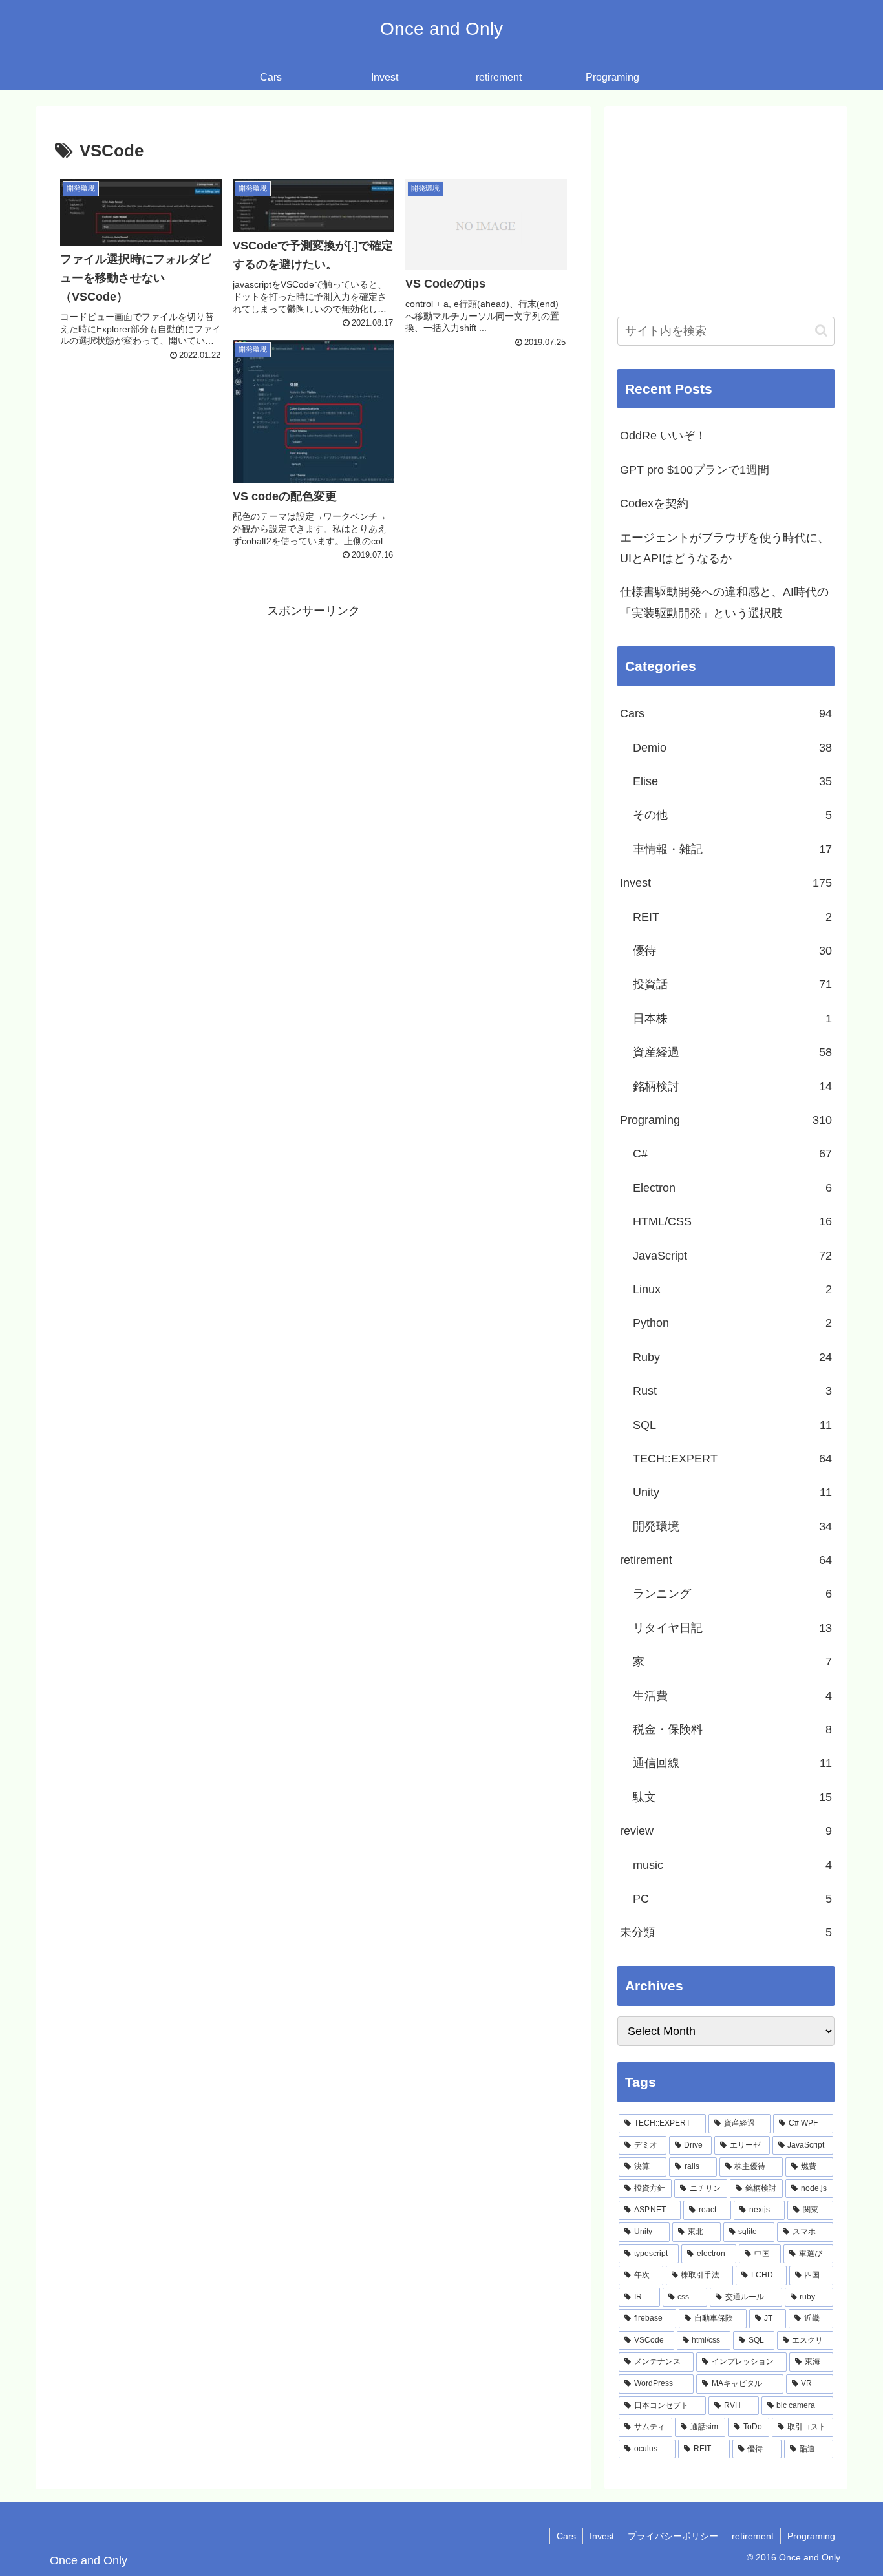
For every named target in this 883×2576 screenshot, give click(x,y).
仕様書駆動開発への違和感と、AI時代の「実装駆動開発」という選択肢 (724, 602)
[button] (821, 331)
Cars (566, 2536)
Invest (602, 2536)
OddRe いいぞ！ (663, 436)
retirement (753, 2536)
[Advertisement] (314, 712)
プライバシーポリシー (673, 2536)
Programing (811, 2536)
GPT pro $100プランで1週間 (695, 470)
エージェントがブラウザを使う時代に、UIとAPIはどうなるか (725, 548)
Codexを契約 (654, 503)
